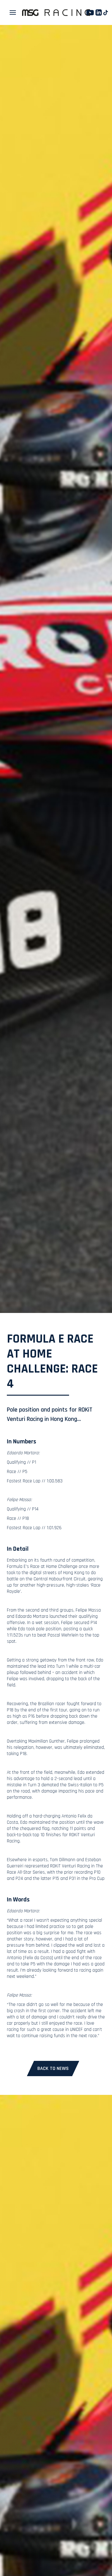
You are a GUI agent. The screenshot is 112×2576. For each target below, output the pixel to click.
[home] (56, 13)
